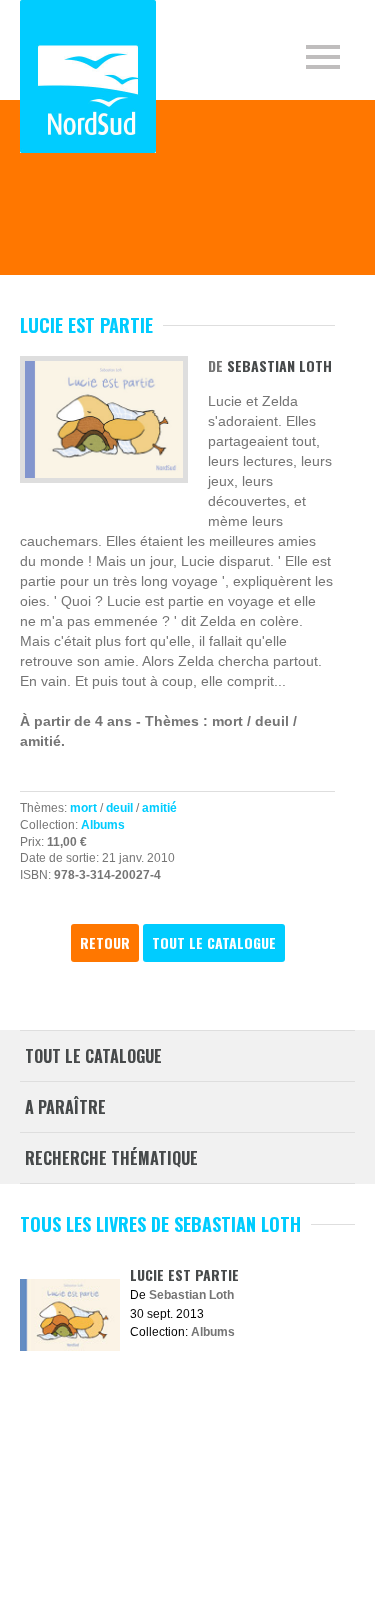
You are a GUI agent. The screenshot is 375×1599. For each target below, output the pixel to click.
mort (83, 808)
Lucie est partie (184, 1274)
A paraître (65, 1107)
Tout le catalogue (214, 942)
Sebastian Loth (279, 365)
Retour (105, 942)
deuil (119, 808)
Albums (103, 825)
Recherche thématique (111, 1158)
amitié (159, 808)
